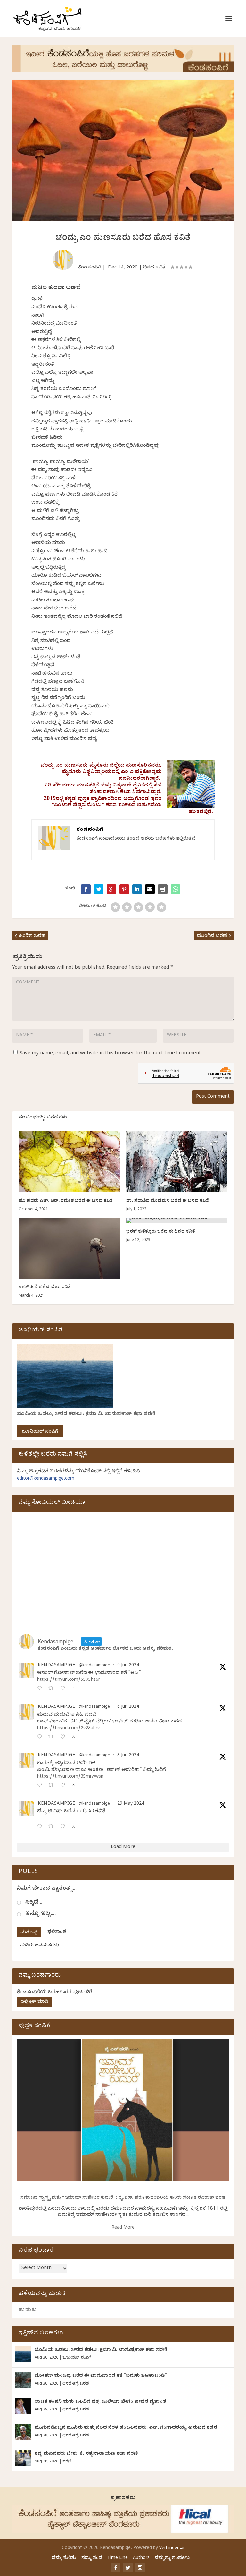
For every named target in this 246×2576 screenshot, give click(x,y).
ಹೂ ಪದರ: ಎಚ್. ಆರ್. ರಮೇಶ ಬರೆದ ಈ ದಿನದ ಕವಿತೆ (66, 1201)
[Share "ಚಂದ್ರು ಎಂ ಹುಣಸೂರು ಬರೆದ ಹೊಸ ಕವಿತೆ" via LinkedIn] (137, 889)
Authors (141, 2559)
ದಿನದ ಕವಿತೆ (154, 268)
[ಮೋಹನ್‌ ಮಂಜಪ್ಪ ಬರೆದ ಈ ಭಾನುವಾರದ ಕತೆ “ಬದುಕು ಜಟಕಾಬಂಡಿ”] (23, 2380)
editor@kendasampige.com (46, 1479)
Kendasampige (56, 1666)
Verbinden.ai (172, 2548)
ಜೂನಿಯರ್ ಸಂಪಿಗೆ (40, 1432)
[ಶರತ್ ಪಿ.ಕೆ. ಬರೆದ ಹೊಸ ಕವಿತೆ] (69, 1248)
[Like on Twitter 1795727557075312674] (65, 1827)
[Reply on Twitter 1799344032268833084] (41, 1786)
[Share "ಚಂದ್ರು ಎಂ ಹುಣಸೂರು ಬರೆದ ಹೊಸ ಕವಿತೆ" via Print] (163, 889)
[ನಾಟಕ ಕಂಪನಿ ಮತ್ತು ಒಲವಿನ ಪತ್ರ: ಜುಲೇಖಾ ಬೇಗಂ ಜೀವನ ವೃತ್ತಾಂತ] (23, 2406)
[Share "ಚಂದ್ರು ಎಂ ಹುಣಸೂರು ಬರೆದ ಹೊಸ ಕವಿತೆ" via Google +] (111, 889)
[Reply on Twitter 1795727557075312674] (41, 1827)
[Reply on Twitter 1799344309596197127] (41, 1737)
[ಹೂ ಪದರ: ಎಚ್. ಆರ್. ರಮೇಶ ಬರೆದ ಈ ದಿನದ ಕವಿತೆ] (69, 1162)
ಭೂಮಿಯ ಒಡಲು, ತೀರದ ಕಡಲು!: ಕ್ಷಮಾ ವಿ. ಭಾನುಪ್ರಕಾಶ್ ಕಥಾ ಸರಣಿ (86, 1414)
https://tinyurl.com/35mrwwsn (70, 1777)
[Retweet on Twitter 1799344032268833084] (53, 1786)
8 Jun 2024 (128, 1707)
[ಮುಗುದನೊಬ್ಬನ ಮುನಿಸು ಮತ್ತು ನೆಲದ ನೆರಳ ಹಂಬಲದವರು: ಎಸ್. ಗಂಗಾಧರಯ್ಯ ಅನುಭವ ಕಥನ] (23, 2432)
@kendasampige (94, 1666)
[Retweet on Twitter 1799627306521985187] (53, 1689)
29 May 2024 (131, 1804)
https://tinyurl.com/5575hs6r (69, 1680)
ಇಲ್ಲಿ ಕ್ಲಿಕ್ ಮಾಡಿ (34, 2002)
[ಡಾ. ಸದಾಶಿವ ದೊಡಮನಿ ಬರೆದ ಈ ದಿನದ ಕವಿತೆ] (177, 1162)
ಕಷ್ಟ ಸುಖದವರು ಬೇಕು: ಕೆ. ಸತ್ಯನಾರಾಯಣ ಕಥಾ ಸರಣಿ (86, 2454)
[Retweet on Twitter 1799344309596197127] (53, 1737)
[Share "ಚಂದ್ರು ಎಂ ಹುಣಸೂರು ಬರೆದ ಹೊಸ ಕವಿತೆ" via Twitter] (99, 889)
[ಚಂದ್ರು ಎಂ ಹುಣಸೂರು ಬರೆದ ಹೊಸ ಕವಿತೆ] (176, 889)
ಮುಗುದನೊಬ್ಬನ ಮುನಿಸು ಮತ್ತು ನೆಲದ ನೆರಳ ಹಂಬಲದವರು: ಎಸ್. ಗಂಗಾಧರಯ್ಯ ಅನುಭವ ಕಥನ (126, 2428)
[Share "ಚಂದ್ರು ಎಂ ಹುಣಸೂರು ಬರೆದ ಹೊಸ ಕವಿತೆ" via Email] (150, 889)
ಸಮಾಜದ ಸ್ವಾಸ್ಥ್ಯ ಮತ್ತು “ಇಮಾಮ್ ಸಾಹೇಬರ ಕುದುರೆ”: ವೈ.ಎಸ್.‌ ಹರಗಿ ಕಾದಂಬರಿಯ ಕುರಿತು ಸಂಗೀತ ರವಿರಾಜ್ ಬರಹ (123, 2198)
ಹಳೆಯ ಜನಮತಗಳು (40, 1946)
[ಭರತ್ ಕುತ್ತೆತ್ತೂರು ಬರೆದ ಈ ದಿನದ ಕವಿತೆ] (177, 1220)
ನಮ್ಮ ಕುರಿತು (64, 2559)
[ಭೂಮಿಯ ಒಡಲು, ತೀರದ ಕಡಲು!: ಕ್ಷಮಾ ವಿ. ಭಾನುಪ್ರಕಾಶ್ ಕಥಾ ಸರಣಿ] (23, 2354)
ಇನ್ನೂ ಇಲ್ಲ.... (41, 1914)
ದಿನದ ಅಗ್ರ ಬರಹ (76, 2384)
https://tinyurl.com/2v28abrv (68, 1729)
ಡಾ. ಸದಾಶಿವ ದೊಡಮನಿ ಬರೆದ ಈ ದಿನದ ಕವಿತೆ (168, 1201)
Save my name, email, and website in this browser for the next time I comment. (111, 1054)
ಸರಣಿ (67, 2462)
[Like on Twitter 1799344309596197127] (65, 1737)
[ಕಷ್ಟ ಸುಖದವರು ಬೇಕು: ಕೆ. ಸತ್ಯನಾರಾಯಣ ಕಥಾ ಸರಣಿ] (23, 2458)
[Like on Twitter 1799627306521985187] (65, 1689)
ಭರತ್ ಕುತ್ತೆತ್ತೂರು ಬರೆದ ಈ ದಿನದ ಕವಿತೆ (161, 1232)
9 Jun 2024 (128, 1666)
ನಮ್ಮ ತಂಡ (92, 2559)
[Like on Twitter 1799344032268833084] (65, 1786)
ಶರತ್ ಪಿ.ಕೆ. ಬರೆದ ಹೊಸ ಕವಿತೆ (45, 1288)
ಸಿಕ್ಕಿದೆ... (34, 1903)
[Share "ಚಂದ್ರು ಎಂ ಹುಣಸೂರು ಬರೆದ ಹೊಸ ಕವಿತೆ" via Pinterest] (124, 889)
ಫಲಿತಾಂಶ (57, 1932)
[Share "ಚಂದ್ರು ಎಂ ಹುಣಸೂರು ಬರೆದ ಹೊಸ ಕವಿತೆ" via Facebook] (86, 889)
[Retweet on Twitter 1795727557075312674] (53, 1827)
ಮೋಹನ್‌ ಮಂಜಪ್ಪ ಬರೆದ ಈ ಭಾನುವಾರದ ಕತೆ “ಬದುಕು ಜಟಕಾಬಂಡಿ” (101, 2376)
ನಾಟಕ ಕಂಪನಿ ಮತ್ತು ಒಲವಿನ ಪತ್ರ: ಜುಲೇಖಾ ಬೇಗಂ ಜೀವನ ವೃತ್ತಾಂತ (100, 2402)
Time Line (118, 2559)
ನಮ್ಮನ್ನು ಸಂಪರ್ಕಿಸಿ (172, 2559)
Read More (123, 2228)
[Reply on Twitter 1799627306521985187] (41, 1689)
